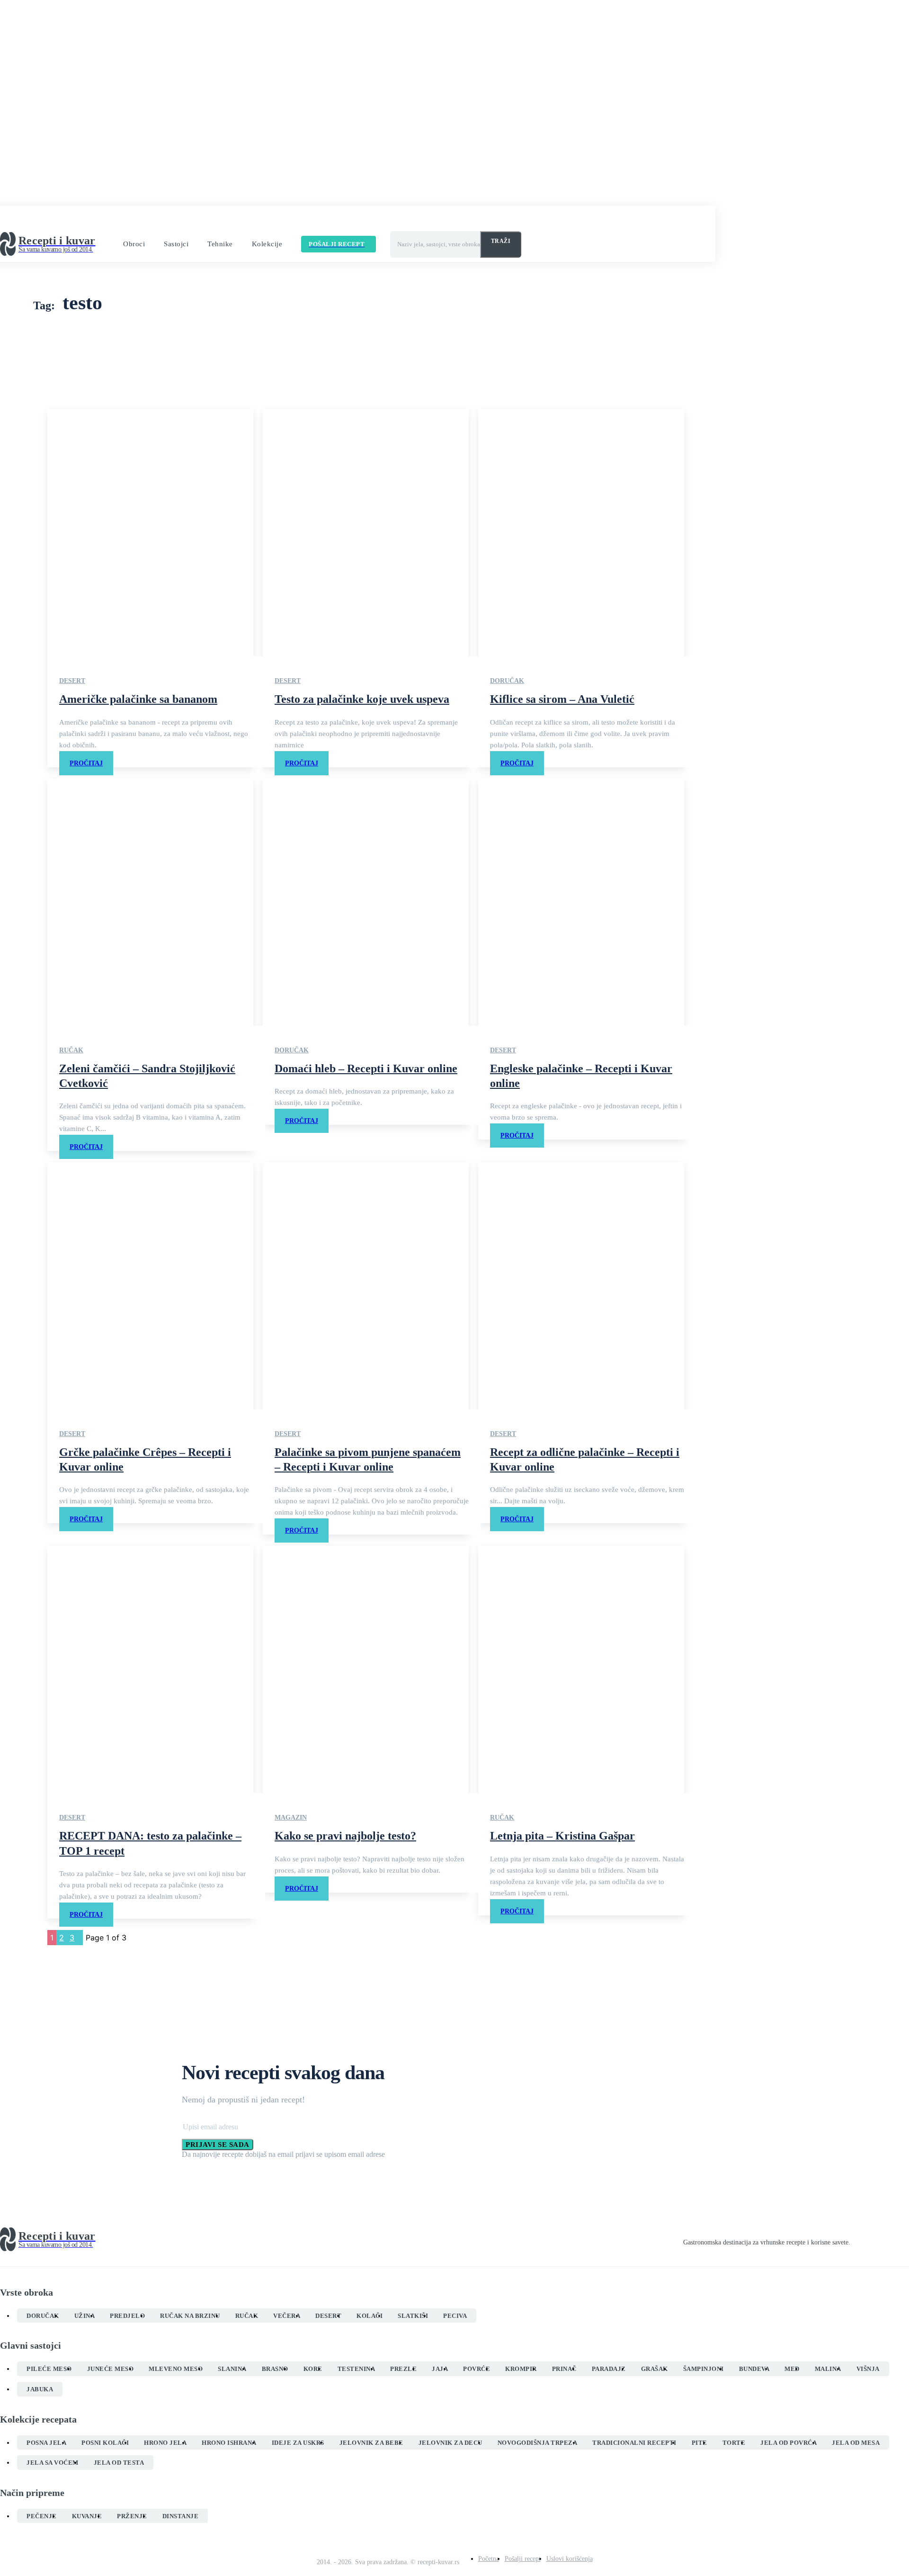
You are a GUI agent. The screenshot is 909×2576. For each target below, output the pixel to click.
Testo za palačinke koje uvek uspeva (362, 699)
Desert (72, 681)
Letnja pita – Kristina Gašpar (562, 1836)
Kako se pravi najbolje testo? (345, 1836)
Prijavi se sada (218, 2145)
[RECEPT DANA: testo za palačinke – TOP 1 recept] (150, 1669)
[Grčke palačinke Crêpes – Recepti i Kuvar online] (150, 1286)
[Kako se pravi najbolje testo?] (366, 1669)
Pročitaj (86, 763)
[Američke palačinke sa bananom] (150, 533)
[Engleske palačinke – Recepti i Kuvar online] (581, 902)
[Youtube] (905, 2240)
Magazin (291, 1818)
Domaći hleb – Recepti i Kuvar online (366, 1068)
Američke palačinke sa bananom (138, 699)
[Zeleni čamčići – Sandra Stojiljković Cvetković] (150, 902)
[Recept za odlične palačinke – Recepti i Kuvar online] (581, 1286)
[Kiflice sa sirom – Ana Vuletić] (581, 533)
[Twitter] (888, 2240)
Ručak (71, 1050)
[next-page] (80, 1938)
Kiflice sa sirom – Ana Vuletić (562, 699)
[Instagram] (871, 2240)
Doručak (507, 681)
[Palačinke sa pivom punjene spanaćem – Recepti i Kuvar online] (366, 1286)
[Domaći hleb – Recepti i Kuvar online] (366, 902)
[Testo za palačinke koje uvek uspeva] (366, 533)
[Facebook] (854, 2240)
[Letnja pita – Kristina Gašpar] (581, 1669)
